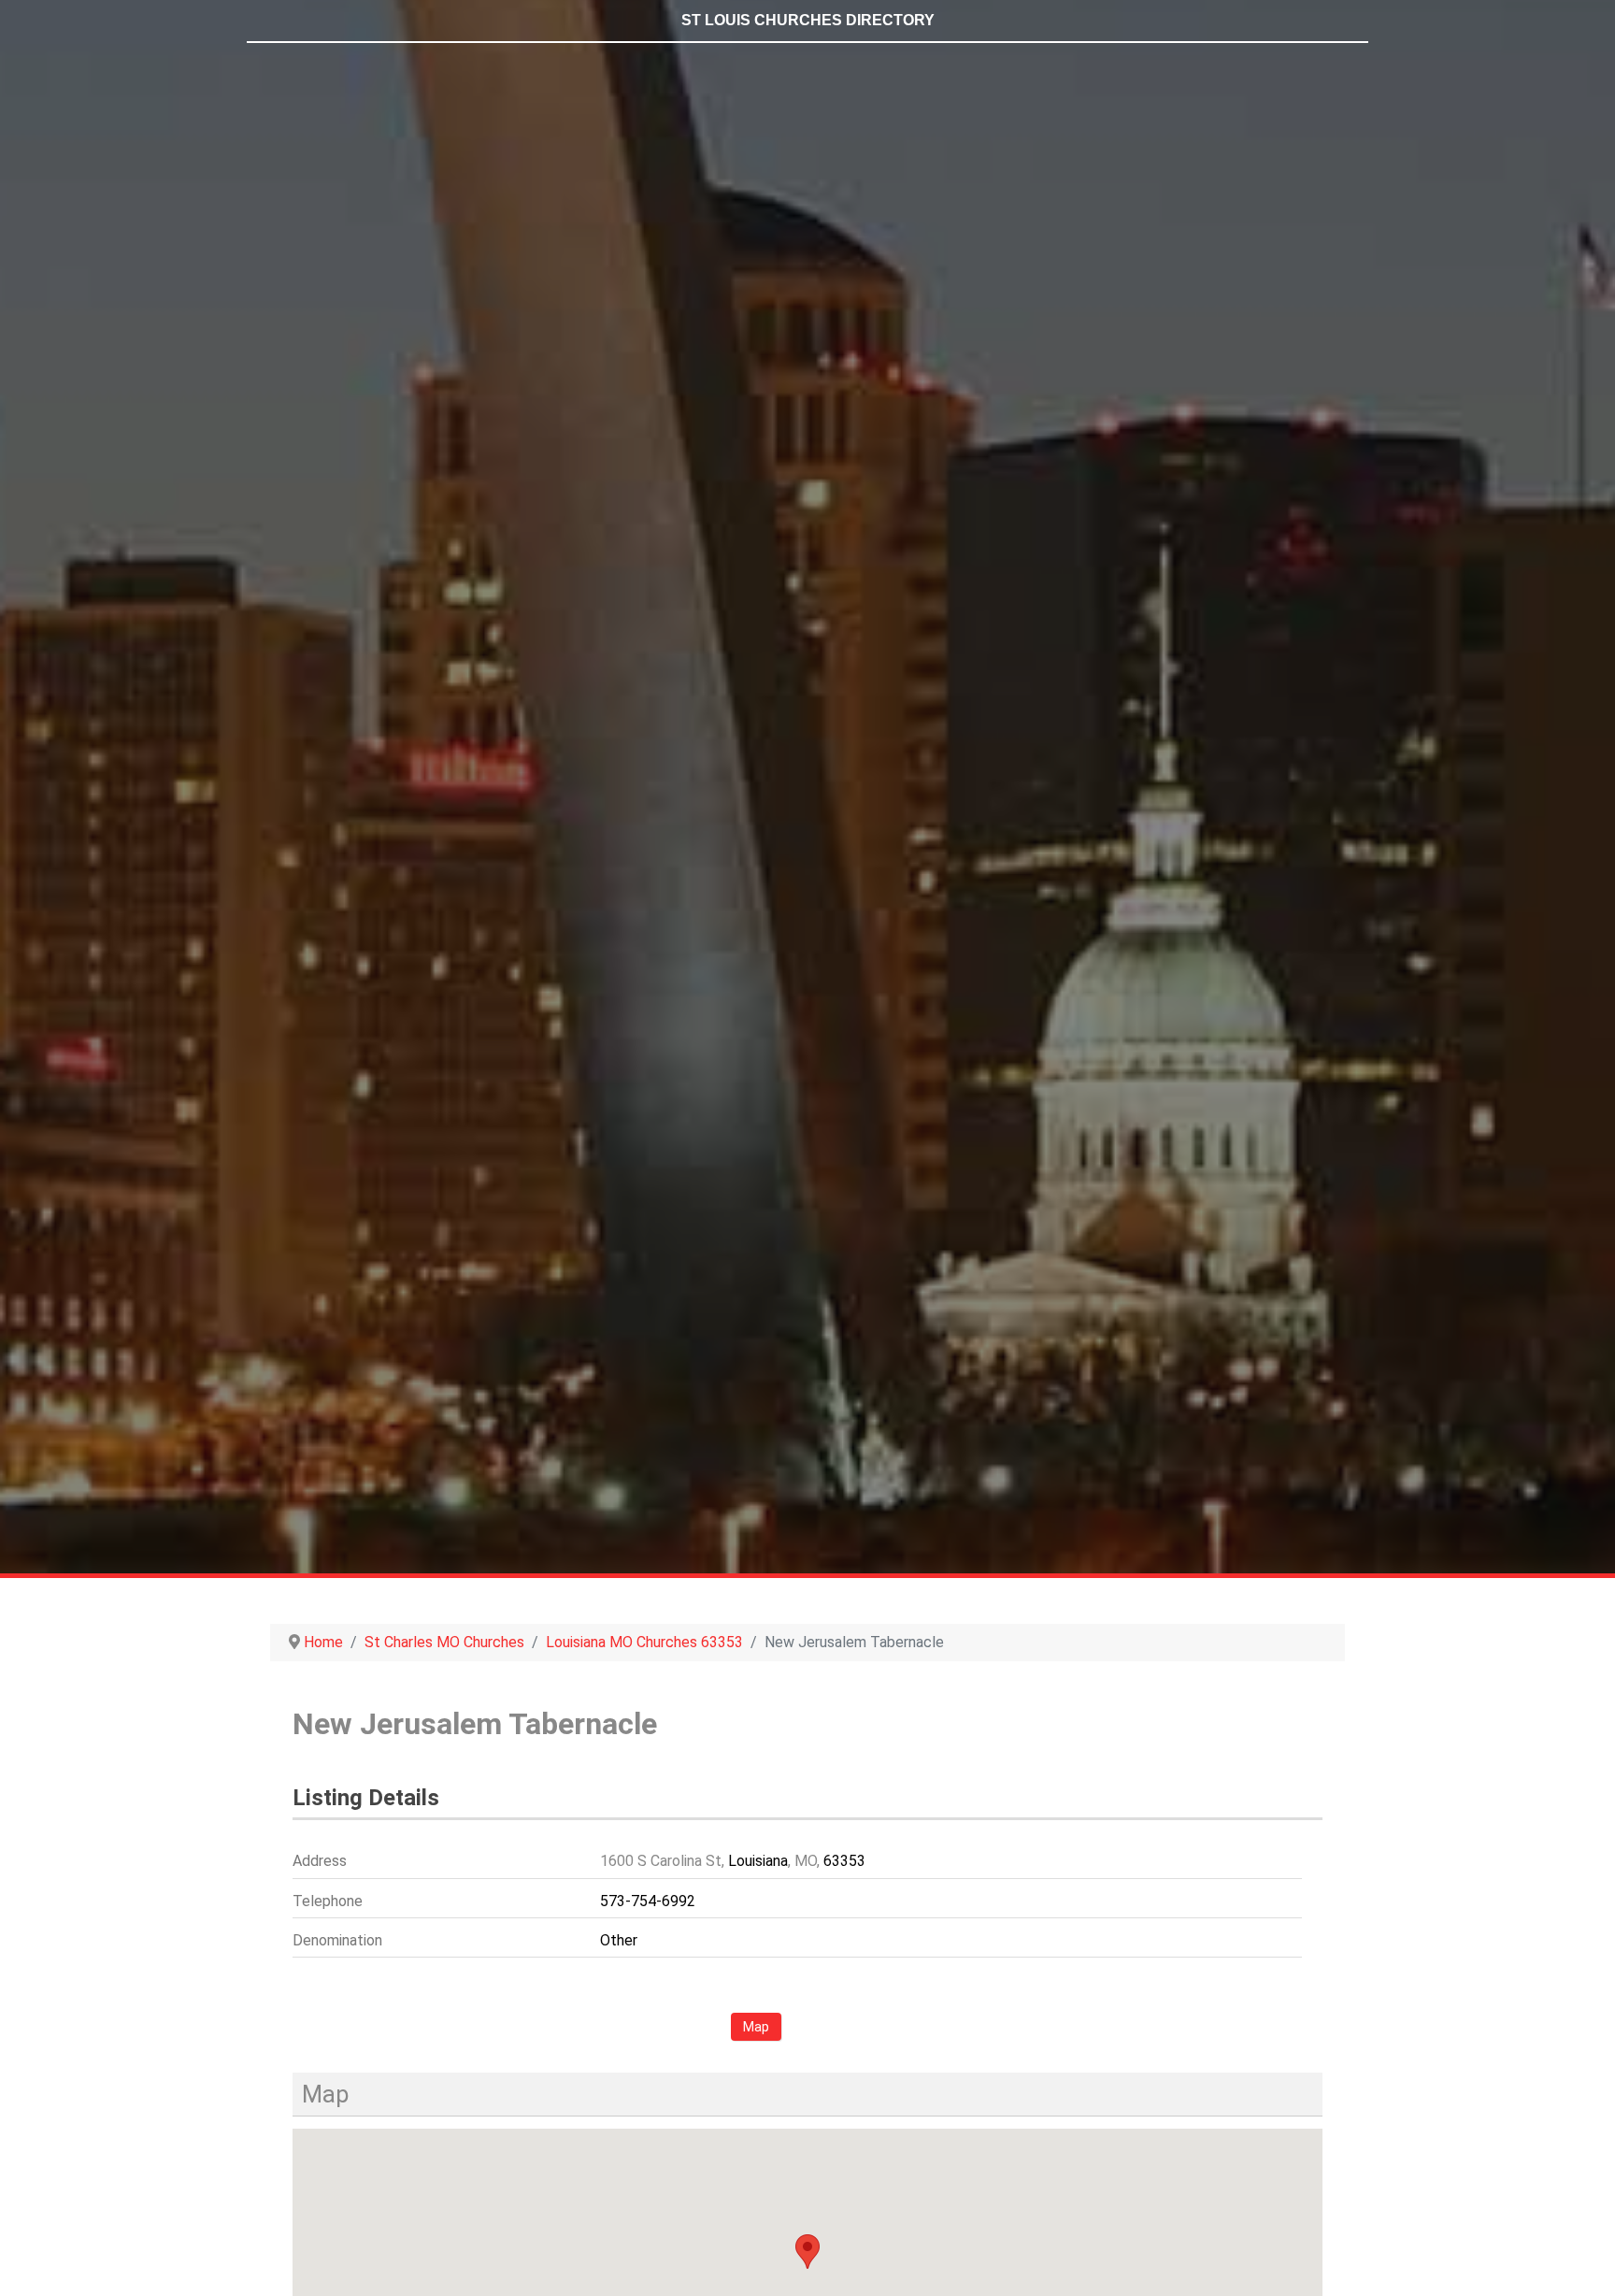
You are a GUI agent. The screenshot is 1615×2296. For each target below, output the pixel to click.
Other (619, 1940)
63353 (844, 1861)
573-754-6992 (648, 1901)
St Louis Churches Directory (808, 20)
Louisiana (758, 1861)
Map (756, 2027)
